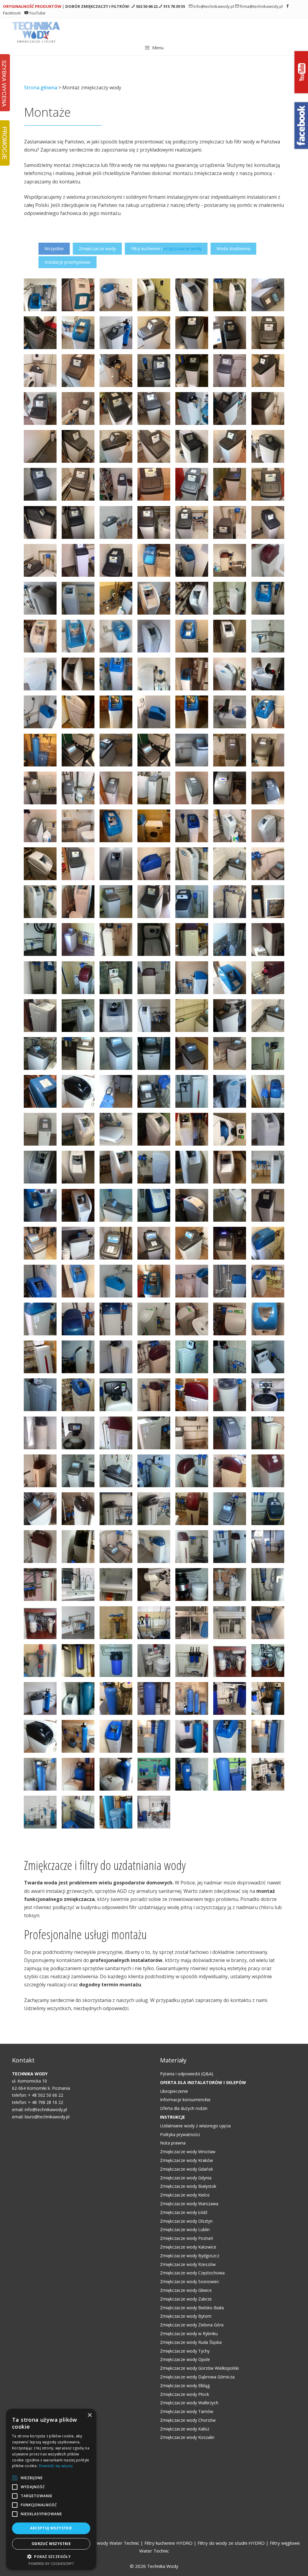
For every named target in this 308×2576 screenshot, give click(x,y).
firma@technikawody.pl (261, 6)
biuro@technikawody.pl (47, 2117)
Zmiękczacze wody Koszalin (187, 2437)
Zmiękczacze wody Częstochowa (192, 2273)
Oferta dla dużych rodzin (184, 2108)
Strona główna (41, 88)
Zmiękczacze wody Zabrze (186, 2299)
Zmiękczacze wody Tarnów (187, 2411)
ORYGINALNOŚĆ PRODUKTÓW (32, 6)
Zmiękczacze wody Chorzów (188, 2420)
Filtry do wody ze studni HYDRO (231, 2543)
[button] (51, 2557)
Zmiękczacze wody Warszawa (189, 2204)
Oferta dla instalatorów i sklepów (203, 2082)
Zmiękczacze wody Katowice (188, 2247)
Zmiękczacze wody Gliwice (186, 2290)
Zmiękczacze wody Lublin (185, 2229)
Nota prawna (173, 2143)
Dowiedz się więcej (56, 2466)
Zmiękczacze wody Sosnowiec (190, 2281)
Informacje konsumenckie (185, 2100)
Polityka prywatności (180, 2134)
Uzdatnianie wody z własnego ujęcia (195, 2126)
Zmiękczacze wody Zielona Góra (192, 2325)
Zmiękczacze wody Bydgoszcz (190, 2256)
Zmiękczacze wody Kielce (185, 2195)
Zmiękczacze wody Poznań (187, 2238)
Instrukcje (172, 2117)
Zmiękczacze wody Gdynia (186, 2178)
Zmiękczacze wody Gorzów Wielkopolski (199, 2368)
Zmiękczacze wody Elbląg (185, 2386)
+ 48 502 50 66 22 (46, 2095)
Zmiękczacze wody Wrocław (188, 2152)
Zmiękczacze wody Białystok (188, 2186)
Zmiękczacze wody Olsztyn (186, 2221)
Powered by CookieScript (51, 2564)
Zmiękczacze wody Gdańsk (186, 2169)
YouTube (37, 13)
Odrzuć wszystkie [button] (51, 2544)
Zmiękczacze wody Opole (185, 2359)
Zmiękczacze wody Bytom (186, 2316)
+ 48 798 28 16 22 (46, 2102)
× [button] (89, 2415)
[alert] (51, 2489)
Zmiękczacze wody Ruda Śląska (191, 2342)
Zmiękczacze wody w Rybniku (189, 2333)
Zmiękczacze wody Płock (185, 2394)
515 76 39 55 (174, 6)
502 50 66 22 (146, 6)
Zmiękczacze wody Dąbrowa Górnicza (197, 2377)
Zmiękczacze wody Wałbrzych (189, 2403)
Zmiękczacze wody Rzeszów (188, 2264)
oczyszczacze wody (182, 249)
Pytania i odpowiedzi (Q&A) (187, 2074)
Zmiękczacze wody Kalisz (185, 2429)
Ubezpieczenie (174, 2091)
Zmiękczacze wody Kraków (186, 2160)
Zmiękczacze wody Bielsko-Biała (192, 2308)
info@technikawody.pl (213, 6)
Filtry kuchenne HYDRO (169, 2543)
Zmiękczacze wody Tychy (185, 2351)
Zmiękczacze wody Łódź (184, 2212)
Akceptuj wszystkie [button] (51, 2528)
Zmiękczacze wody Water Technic (104, 2543)
